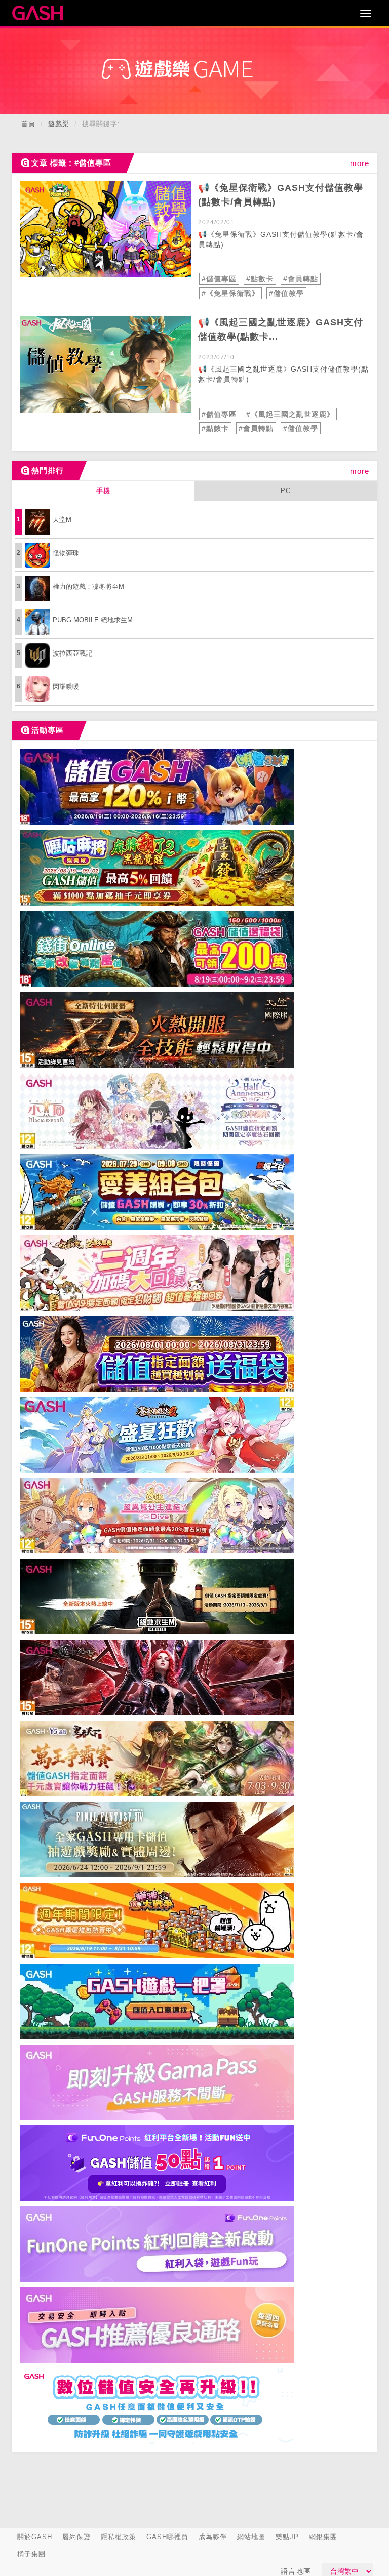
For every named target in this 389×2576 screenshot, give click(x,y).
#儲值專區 (219, 279)
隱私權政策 (119, 2537)
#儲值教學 (286, 293)
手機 (103, 491)
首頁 (28, 124)
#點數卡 (260, 279)
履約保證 (76, 2537)
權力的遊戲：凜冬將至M (88, 586)
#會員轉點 (301, 279)
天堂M (62, 520)
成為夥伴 (213, 2537)
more (360, 163)
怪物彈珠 (66, 553)
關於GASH (35, 2537)
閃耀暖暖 (66, 687)
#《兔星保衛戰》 (230, 293)
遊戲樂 (59, 124)
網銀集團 (323, 2537)
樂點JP (287, 2537)
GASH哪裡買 (167, 2537)
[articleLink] (105, 229)
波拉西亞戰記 (72, 653)
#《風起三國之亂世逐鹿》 (290, 414)
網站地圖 (251, 2537)
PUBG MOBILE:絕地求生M (93, 620)
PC (286, 491)
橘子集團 (31, 2554)
